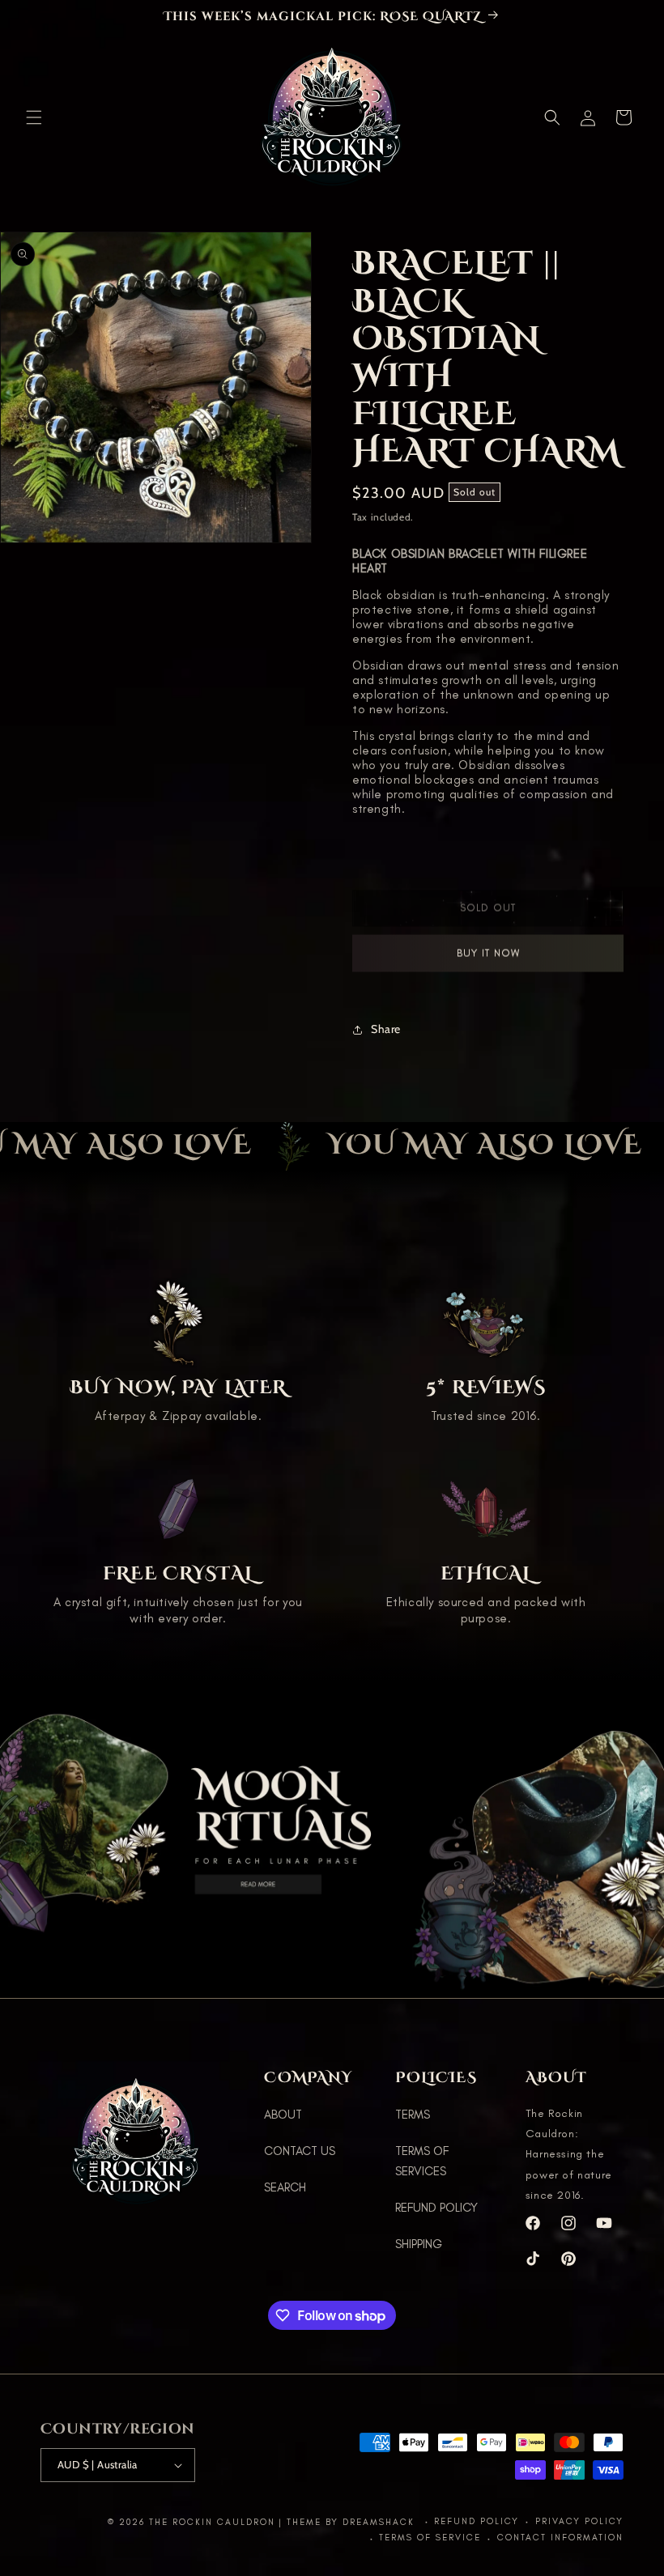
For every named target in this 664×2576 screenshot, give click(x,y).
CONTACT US (300, 2151)
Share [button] (386, 1029)
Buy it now (488, 963)
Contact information (560, 2538)
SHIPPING (419, 2244)
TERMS (413, 2115)
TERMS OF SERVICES (422, 2161)
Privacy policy (579, 2521)
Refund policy (477, 2521)
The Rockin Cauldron (212, 2522)
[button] (34, 117)
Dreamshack (381, 2522)
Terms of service (430, 2538)
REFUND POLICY (436, 2208)
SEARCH (285, 2187)
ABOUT (283, 2115)
